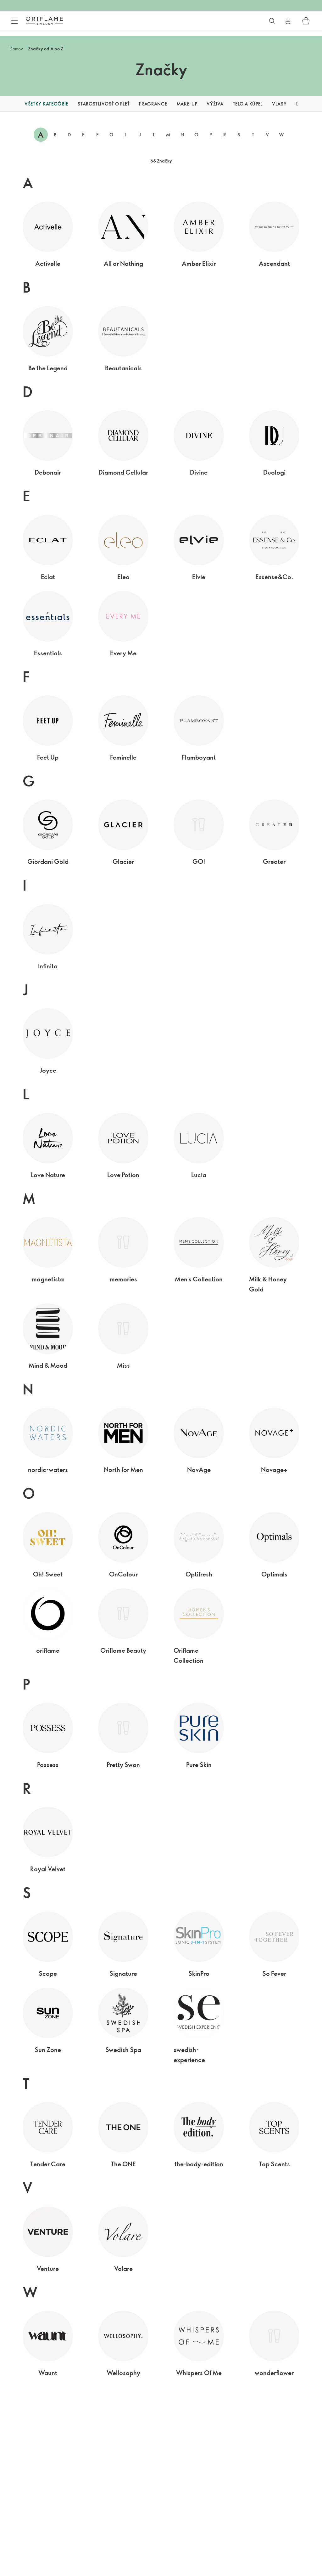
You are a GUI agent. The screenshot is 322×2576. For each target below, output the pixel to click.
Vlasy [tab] (279, 104)
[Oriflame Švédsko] (44, 20)
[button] (8, 104)
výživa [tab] (215, 104)
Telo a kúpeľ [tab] (248, 104)
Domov (16, 49)
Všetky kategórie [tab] (46, 104)
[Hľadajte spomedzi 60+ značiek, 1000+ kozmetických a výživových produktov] (272, 21)
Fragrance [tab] (153, 104)
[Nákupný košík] (306, 21)
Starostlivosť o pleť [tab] (104, 104)
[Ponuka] (14, 21)
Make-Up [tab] (187, 104)
